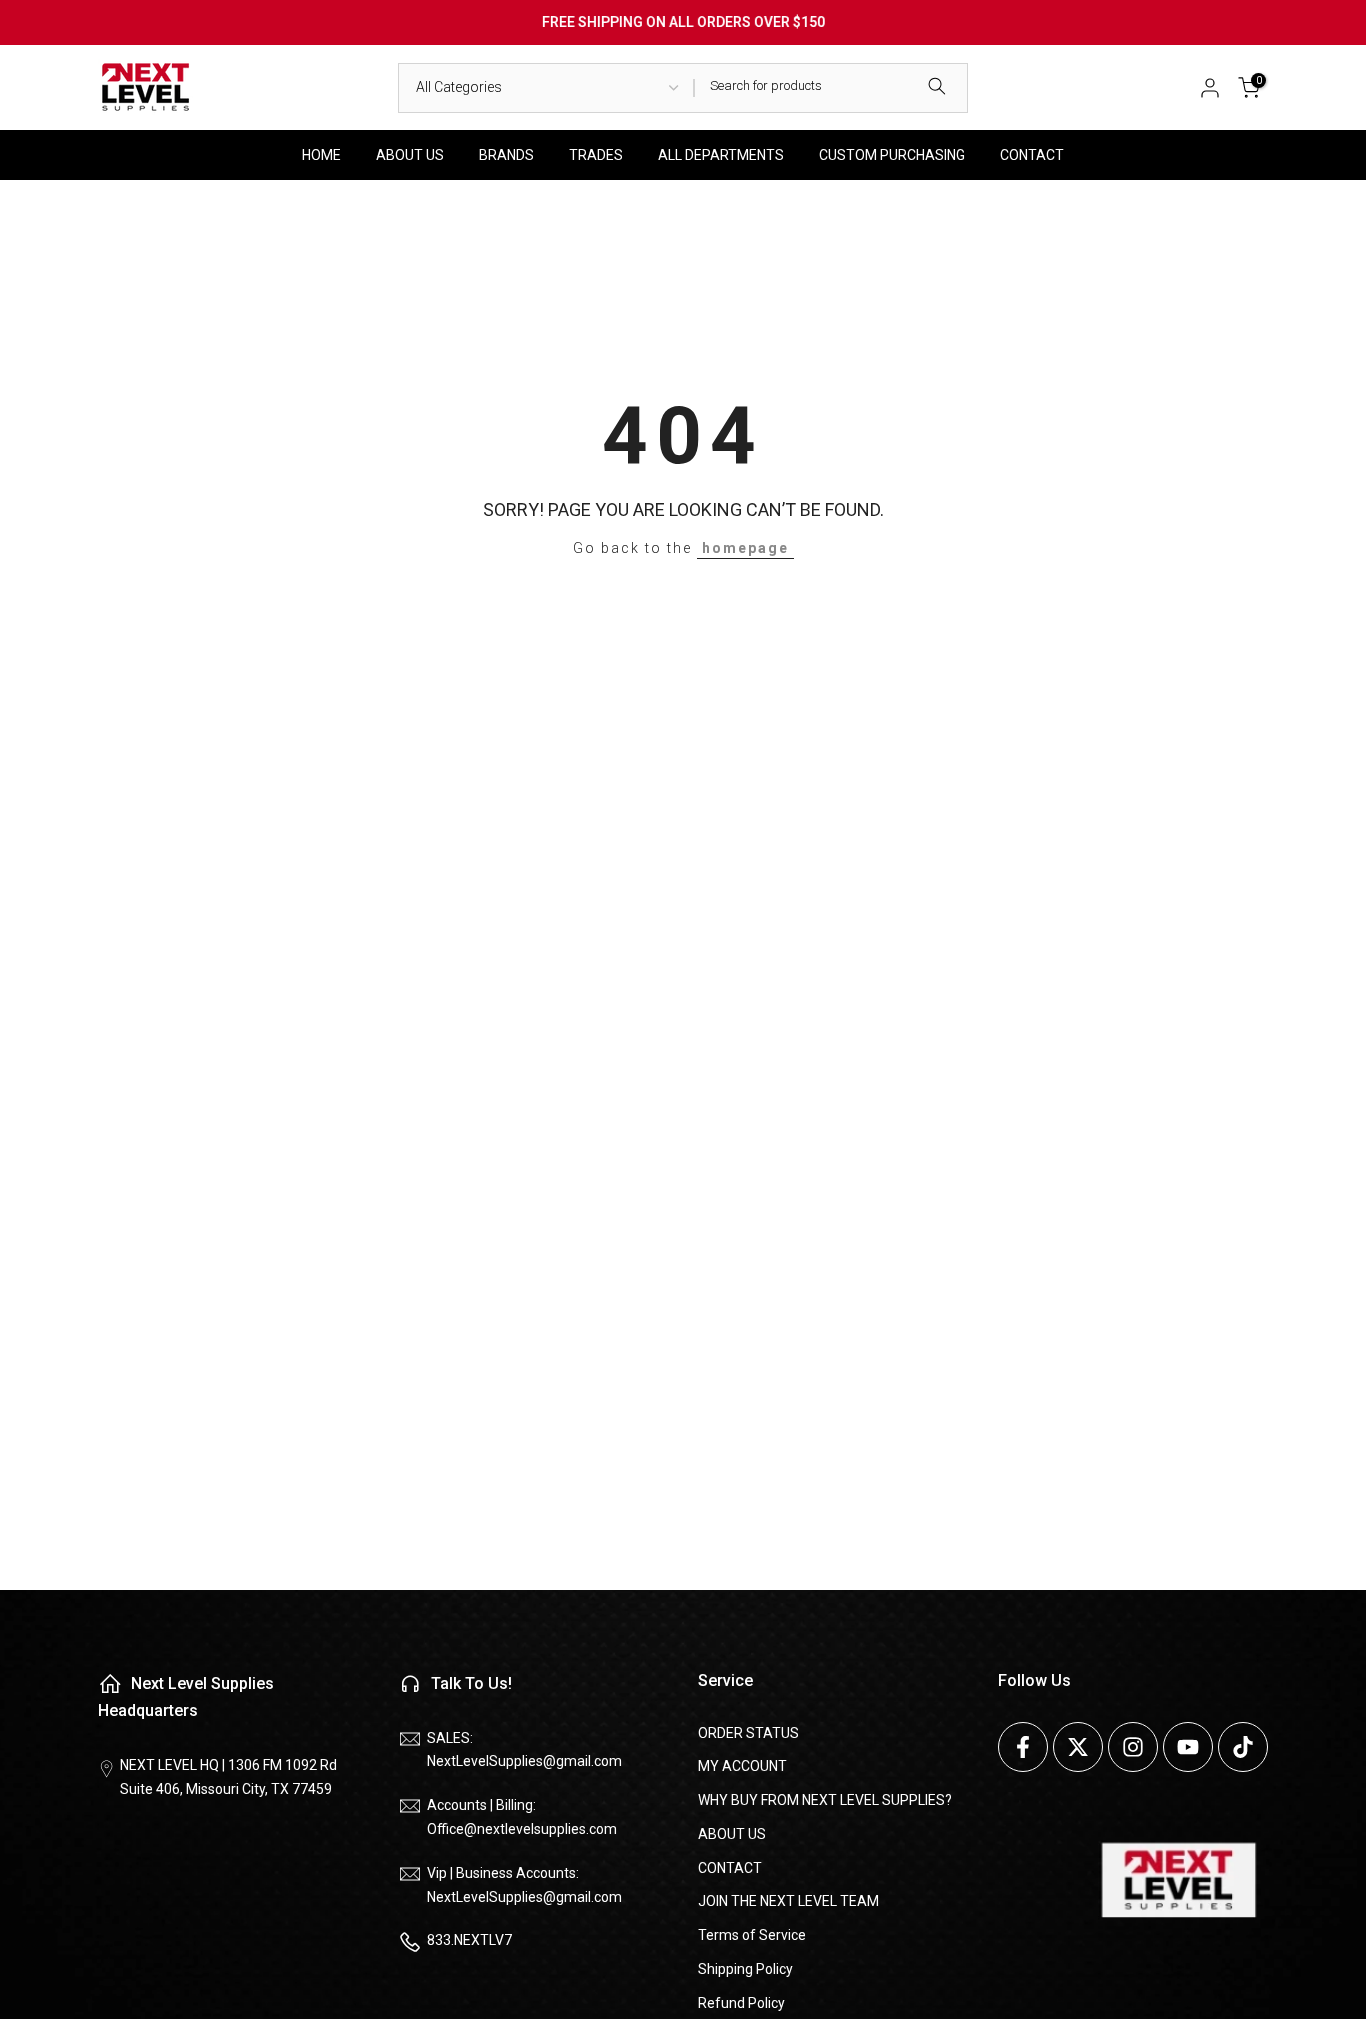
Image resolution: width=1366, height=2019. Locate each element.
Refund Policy (741, 2003)
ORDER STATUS (748, 1733)
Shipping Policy (745, 1969)
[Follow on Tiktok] (1243, 1747)
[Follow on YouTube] (1188, 1747)
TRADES (596, 155)
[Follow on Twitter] (1078, 1747)
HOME (321, 155)
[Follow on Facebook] (1023, 1747)
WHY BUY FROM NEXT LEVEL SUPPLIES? (825, 1800)
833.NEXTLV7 (469, 1940)
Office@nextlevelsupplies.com (522, 1829)
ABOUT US (410, 155)
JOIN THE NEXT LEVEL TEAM (788, 1901)
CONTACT (1032, 155)
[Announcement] (683, 23)
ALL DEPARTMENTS (721, 155)
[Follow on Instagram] (1133, 1747)
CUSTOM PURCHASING (892, 155)
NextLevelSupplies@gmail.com (524, 1761)
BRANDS (506, 155)
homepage (745, 548)
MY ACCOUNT (742, 1766)
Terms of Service (752, 1935)
